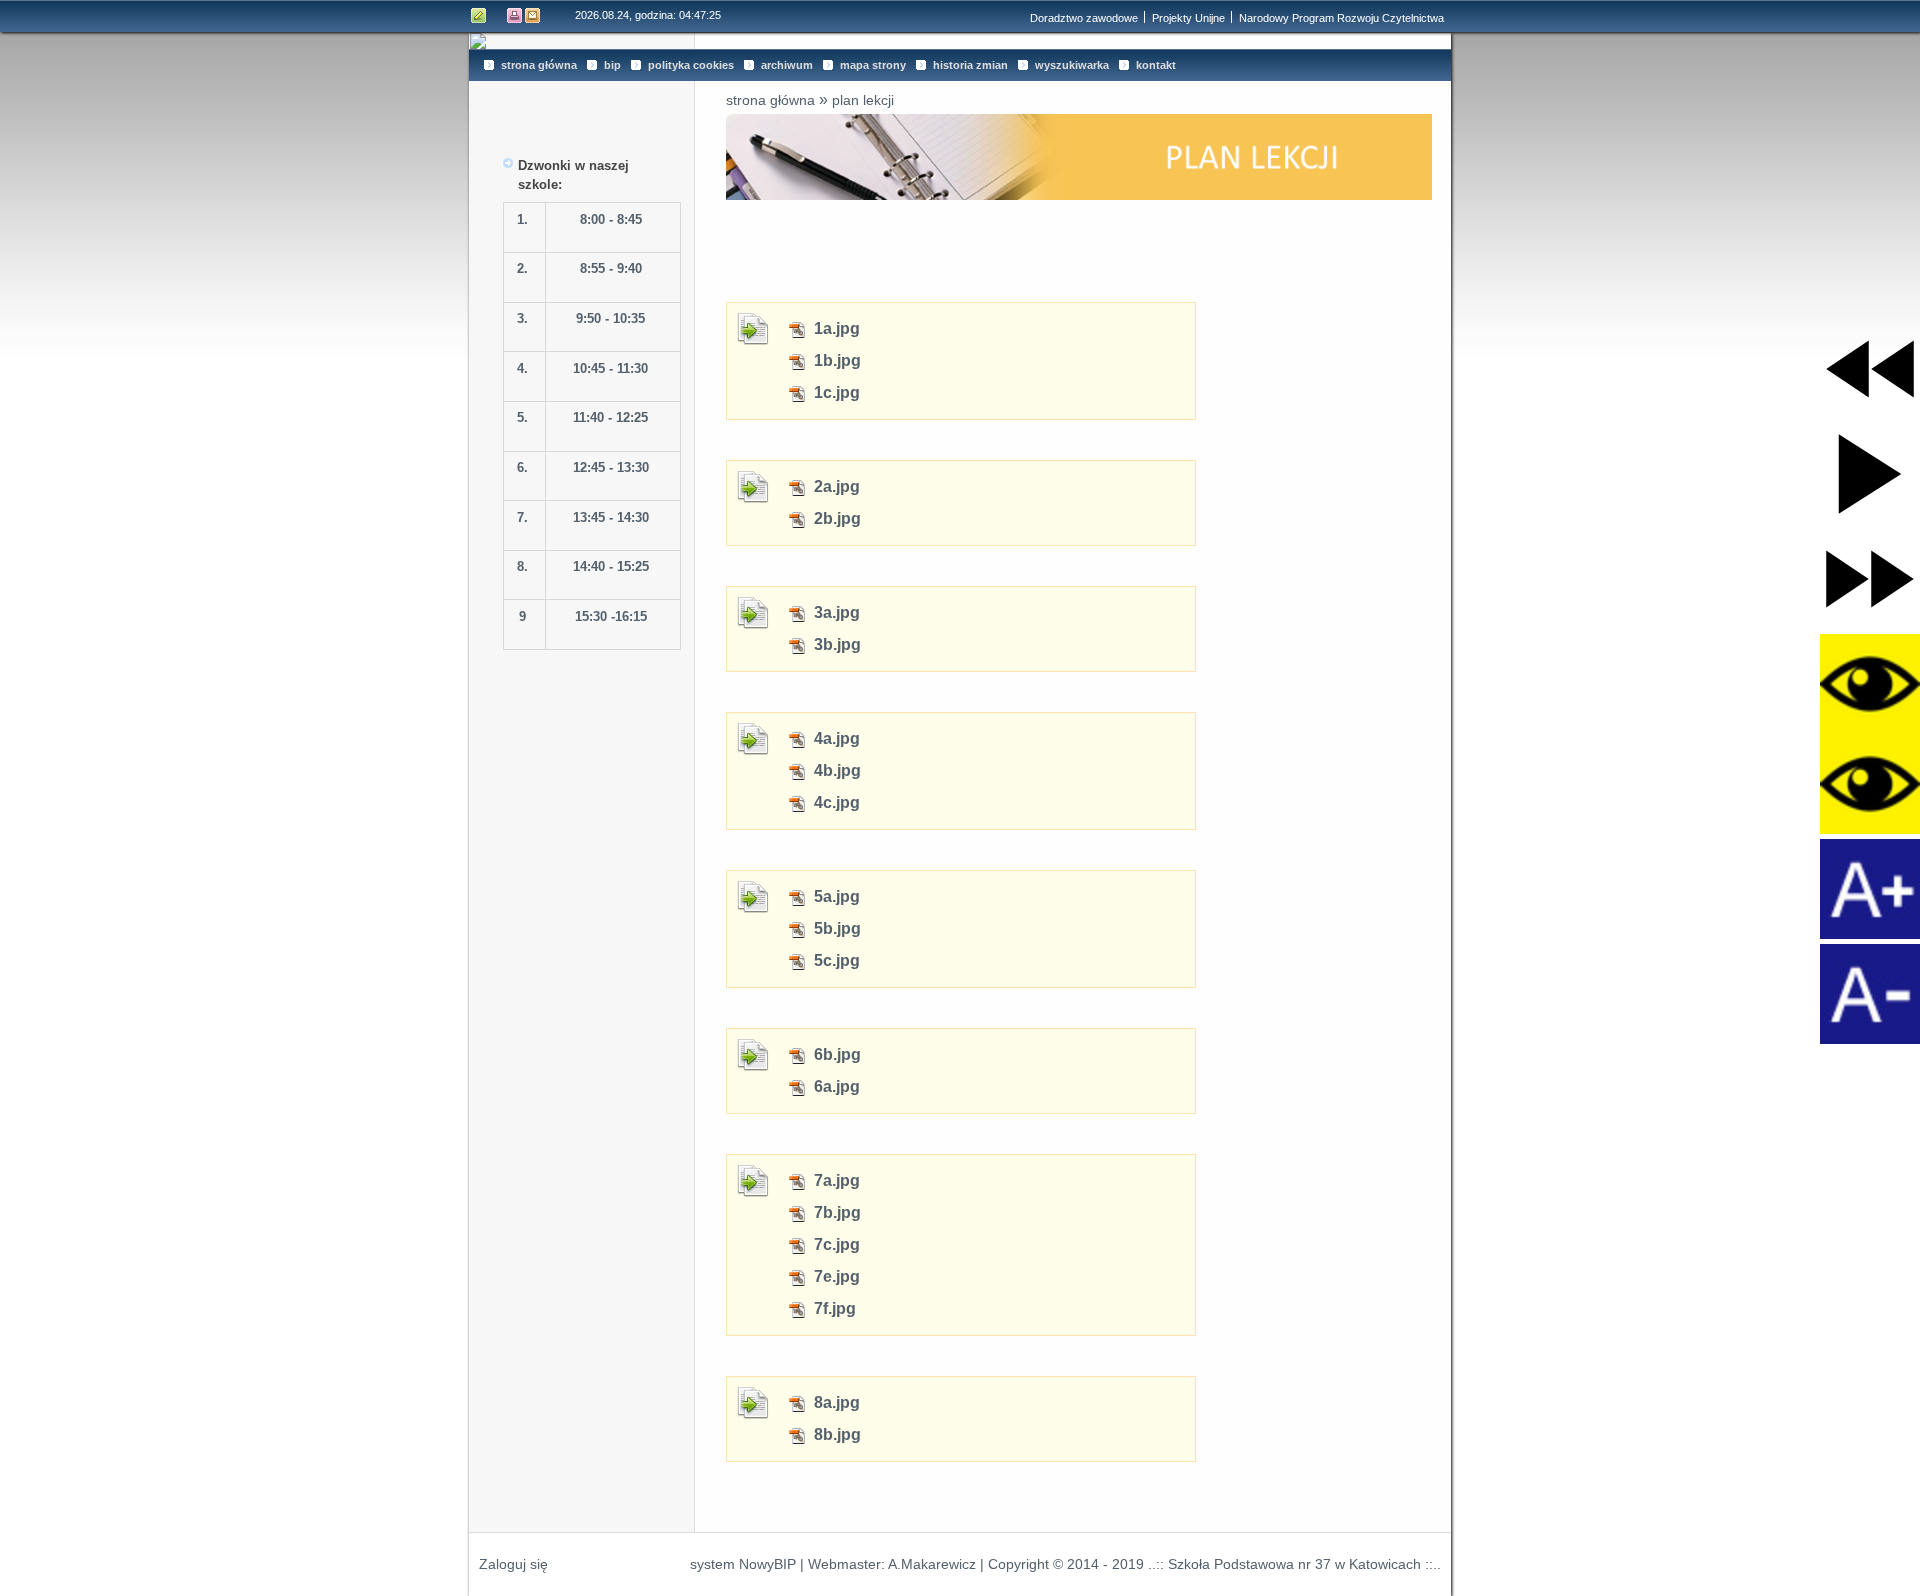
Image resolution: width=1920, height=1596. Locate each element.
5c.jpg (835, 960)
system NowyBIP (743, 1564)
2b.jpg (835, 518)
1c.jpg (835, 392)
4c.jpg (835, 802)
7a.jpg (835, 1180)
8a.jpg (835, 1402)
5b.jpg (835, 928)
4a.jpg (835, 738)
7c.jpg (835, 1244)
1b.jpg (835, 360)
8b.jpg (835, 1434)
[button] (1870, 369)
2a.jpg (835, 486)
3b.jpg (835, 644)
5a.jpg (835, 896)
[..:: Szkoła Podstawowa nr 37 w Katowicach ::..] (960, 41)
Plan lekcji (863, 100)
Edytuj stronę (479, 15)
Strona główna (770, 100)
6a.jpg (835, 1086)
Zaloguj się (513, 1564)
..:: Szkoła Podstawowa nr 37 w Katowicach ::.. (1294, 1564)
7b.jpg (835, 1212)
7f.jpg (833, 1308)
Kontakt (533, 15)
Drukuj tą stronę (515, 15)
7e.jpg (835, 1276)
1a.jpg (835, 328)
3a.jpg (835, 612)
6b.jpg (835, 1054)
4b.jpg (835, 770)
